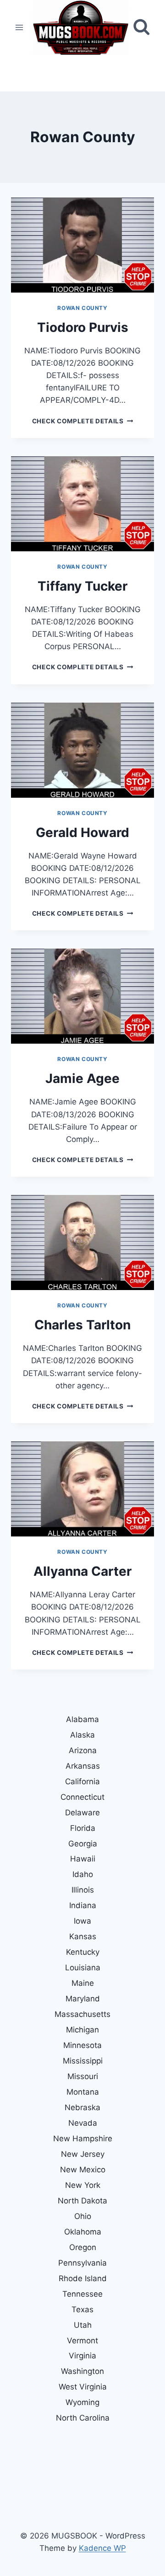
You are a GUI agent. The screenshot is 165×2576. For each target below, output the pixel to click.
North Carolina (83, 2418)
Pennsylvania (82, 2263)
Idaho (83, 1874)
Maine (83, 1983)
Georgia (83, 1844)
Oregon (83, 2247)
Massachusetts (82, 2014)
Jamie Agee (82, 1078)
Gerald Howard (82, 832)
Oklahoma (83, 2232)
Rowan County (82, 308)
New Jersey (83, 2154)
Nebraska (82, 2107)
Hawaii (83, 1859)
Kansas (83, 1936)
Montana (83, 2092)
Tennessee (82, 2294)
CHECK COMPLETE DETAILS (82, 421)
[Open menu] (19, 27)
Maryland (83, 1999)
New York (83, 2185)
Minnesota (82, 2045)
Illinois (83, 1890)
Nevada (83, 2123)
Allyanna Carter (82, 1571)
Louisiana (83, 1968)
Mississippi (83, 2061)
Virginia (82, 2356)
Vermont (82, 2341)
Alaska (82, 1735)
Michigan (82, 2030)
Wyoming (82, 2402)
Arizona (83, 1750)
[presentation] (82, 245)
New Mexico (83, 2170)
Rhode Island (83, 2278)
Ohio (83, 2216)
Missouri (83, 2076)
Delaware (82, 1813)
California (82, 1781)
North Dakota (82, 2201)
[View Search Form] (141, 27)
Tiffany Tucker (82, 586)
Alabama (82, 1719)
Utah (83, 2325)
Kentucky (83, 1952)
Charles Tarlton (82, 1325)
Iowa (82, 1921)
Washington (82, 2371)
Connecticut (82, 1797)
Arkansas (83, 1766)
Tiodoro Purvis (83, 327)
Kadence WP (102, 2548)
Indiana (83, 1905)
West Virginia (83, 2387)
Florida (83, 1828)
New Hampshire (83, 2139)
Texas (82, 2309)
